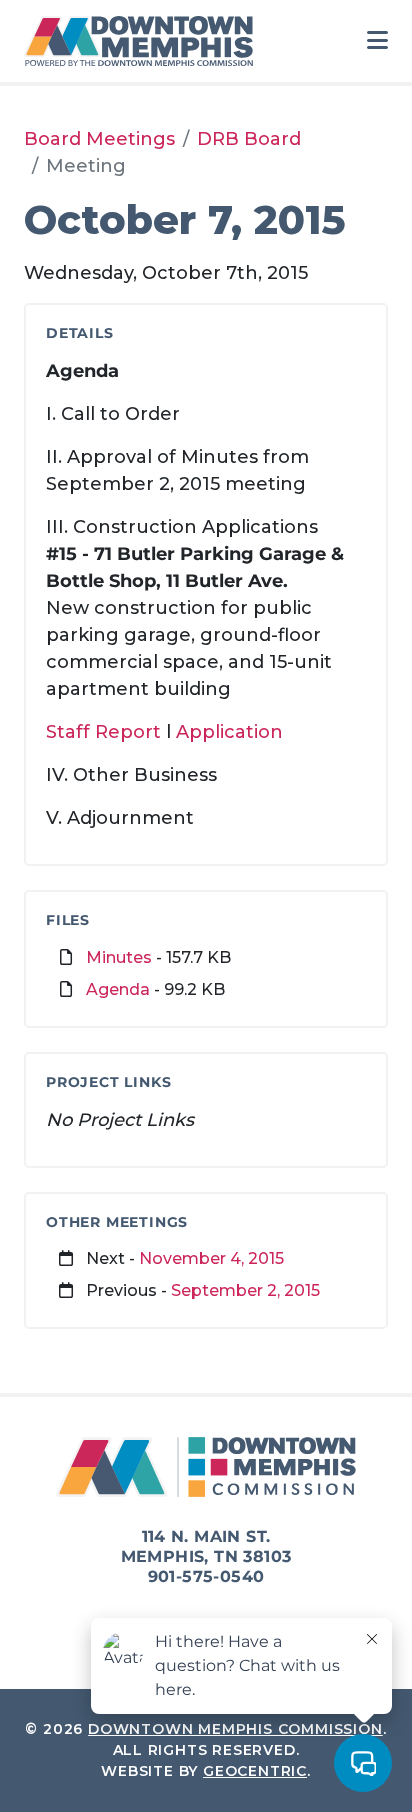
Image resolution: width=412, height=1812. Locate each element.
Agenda (118, 989)
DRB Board (249, 139)
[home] (144, 41)
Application (229, 732)
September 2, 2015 (245, 1290)
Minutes (119, 957)
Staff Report (106, 732)
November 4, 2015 (211, 1258)
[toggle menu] (377, 41)
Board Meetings (99, 139)
